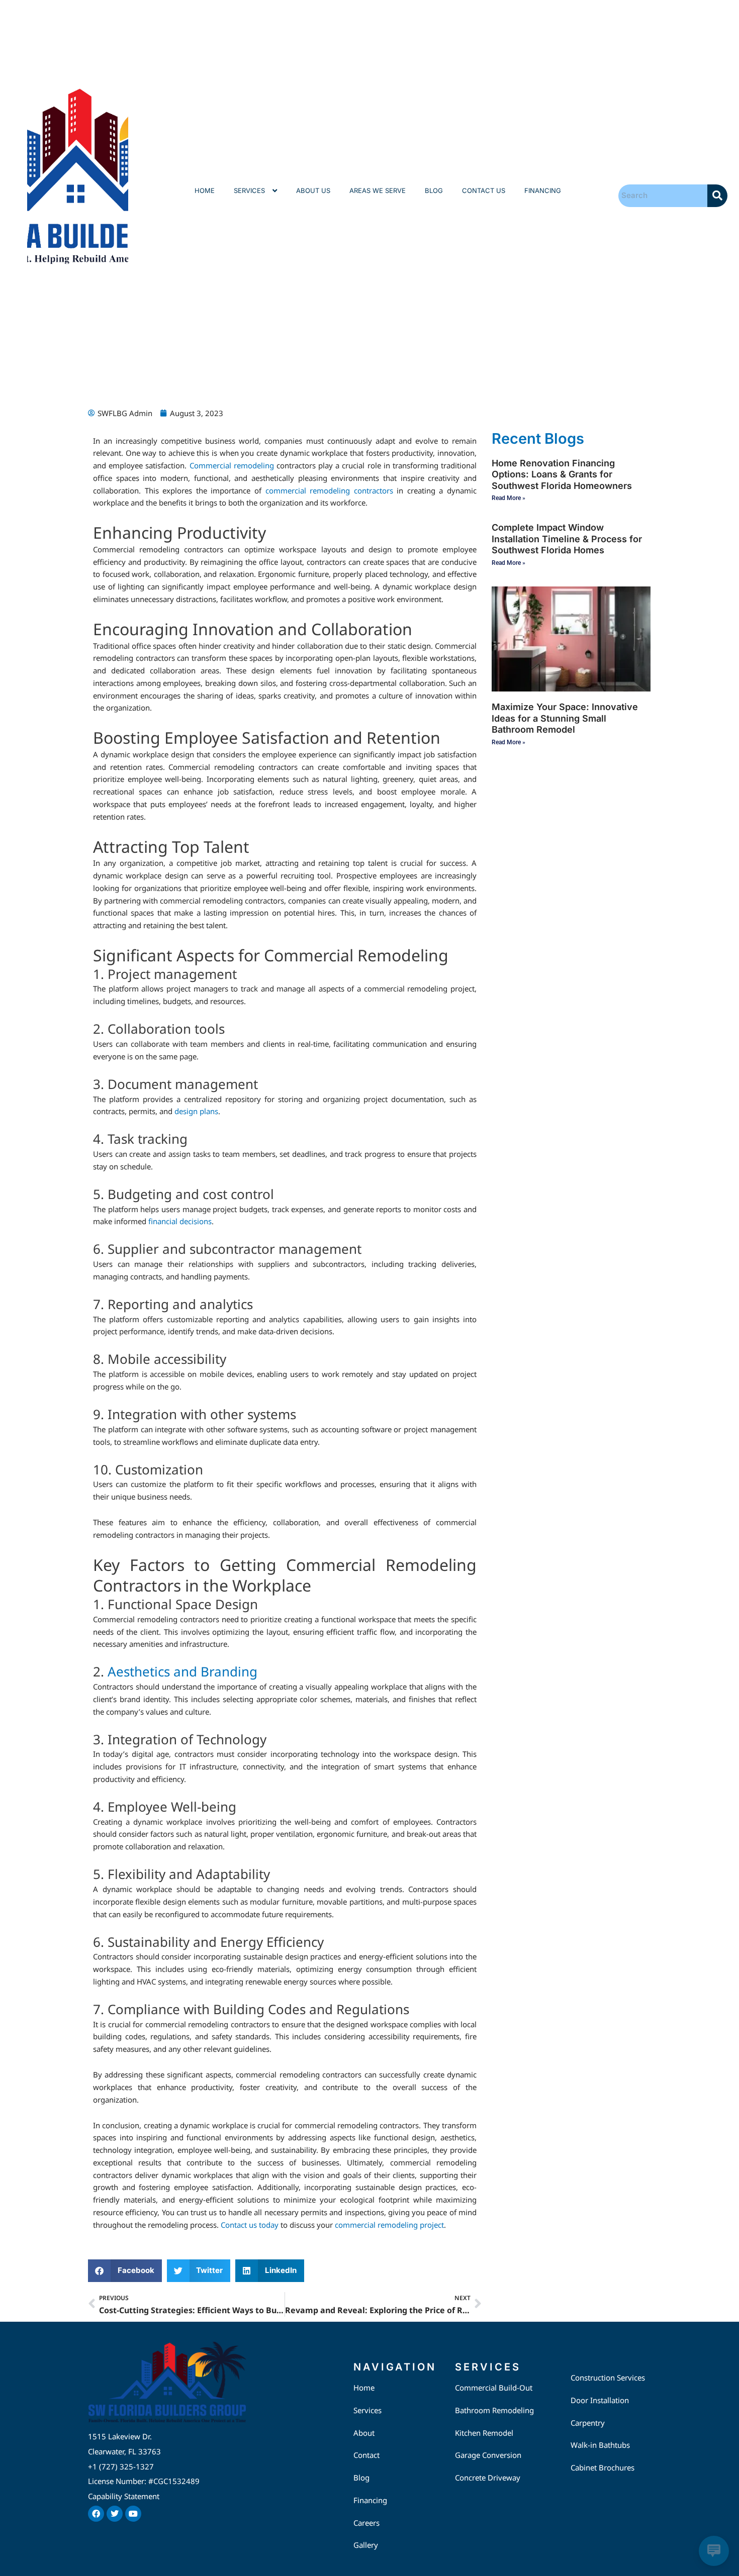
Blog (361, 2478)
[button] (255, 191)
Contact (366, 2455)
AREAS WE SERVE (378, 190)
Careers (366, 2523)
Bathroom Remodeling (494, 2410)
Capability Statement (124, 2496)
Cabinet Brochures (603, 2467)
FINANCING (543, 190)
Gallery (366, 2545)
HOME (205, 190)
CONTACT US (484, 190)
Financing (370, 2500)
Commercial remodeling (232, 465)
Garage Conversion (488, 2455)
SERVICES (249, 190)
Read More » (509, 498)
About (364, 2433)
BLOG (434, 190)
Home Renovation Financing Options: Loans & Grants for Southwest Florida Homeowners (562, 474)
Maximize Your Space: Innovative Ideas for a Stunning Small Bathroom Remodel (565, 718)
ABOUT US (313, 190)
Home (364, 2388)
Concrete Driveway (488, 2478)
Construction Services (608, 2377)
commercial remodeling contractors (331, 490)
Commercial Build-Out (494, 2388)
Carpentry (588, 2423)
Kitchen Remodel (484, 2433)
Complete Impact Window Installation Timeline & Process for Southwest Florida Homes (567, 539)
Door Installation (600, 2400)
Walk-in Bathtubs (600, 2445)
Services (367, 2410)
